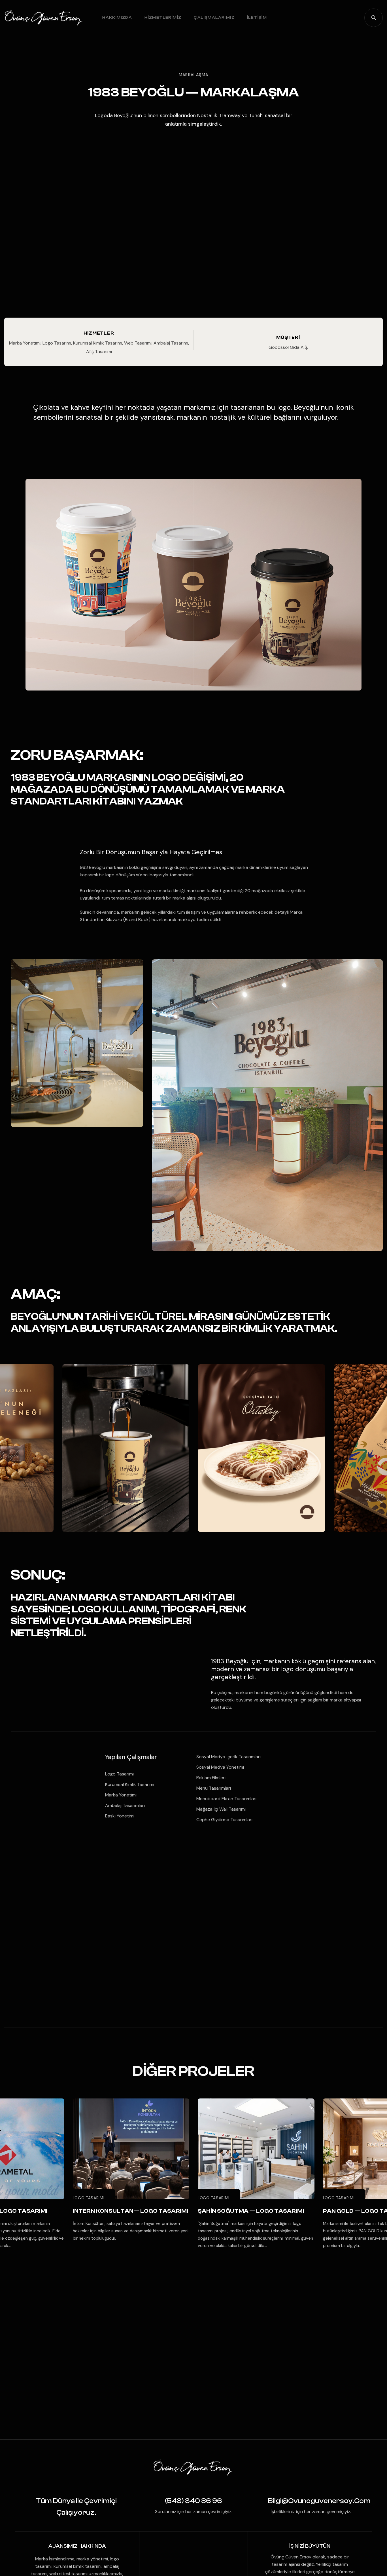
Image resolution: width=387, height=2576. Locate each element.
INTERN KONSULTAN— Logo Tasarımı (130, 2211)
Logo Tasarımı (89, 2198)
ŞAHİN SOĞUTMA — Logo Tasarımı (251, 2211)
